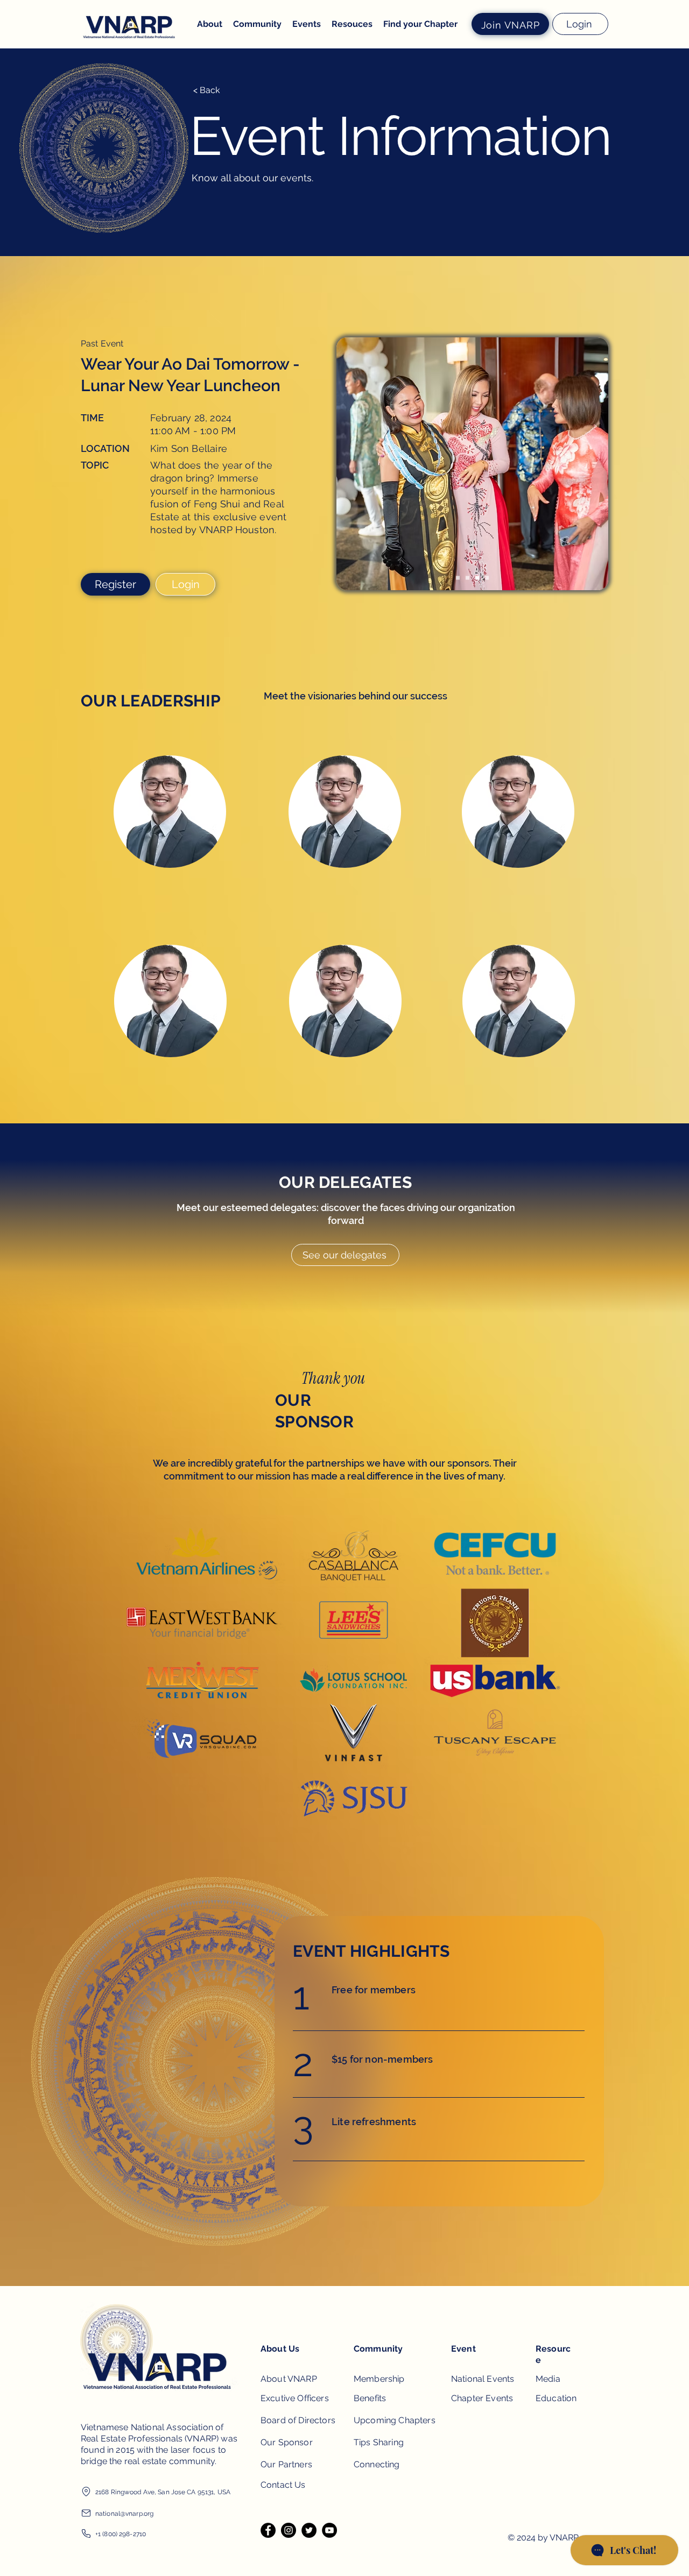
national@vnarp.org (124, 2514)
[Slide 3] (477, 578)
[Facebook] (268, 2530)
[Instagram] (289, 2530)
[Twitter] (309, 2530)
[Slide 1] (458, 578)
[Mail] (86, 2513)
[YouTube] (329, 2530)
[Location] (86, 2492)
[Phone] (86, 2533)
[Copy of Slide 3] (487, 578)
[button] (307, 24)
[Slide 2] (467, 578)
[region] (170, 838)
